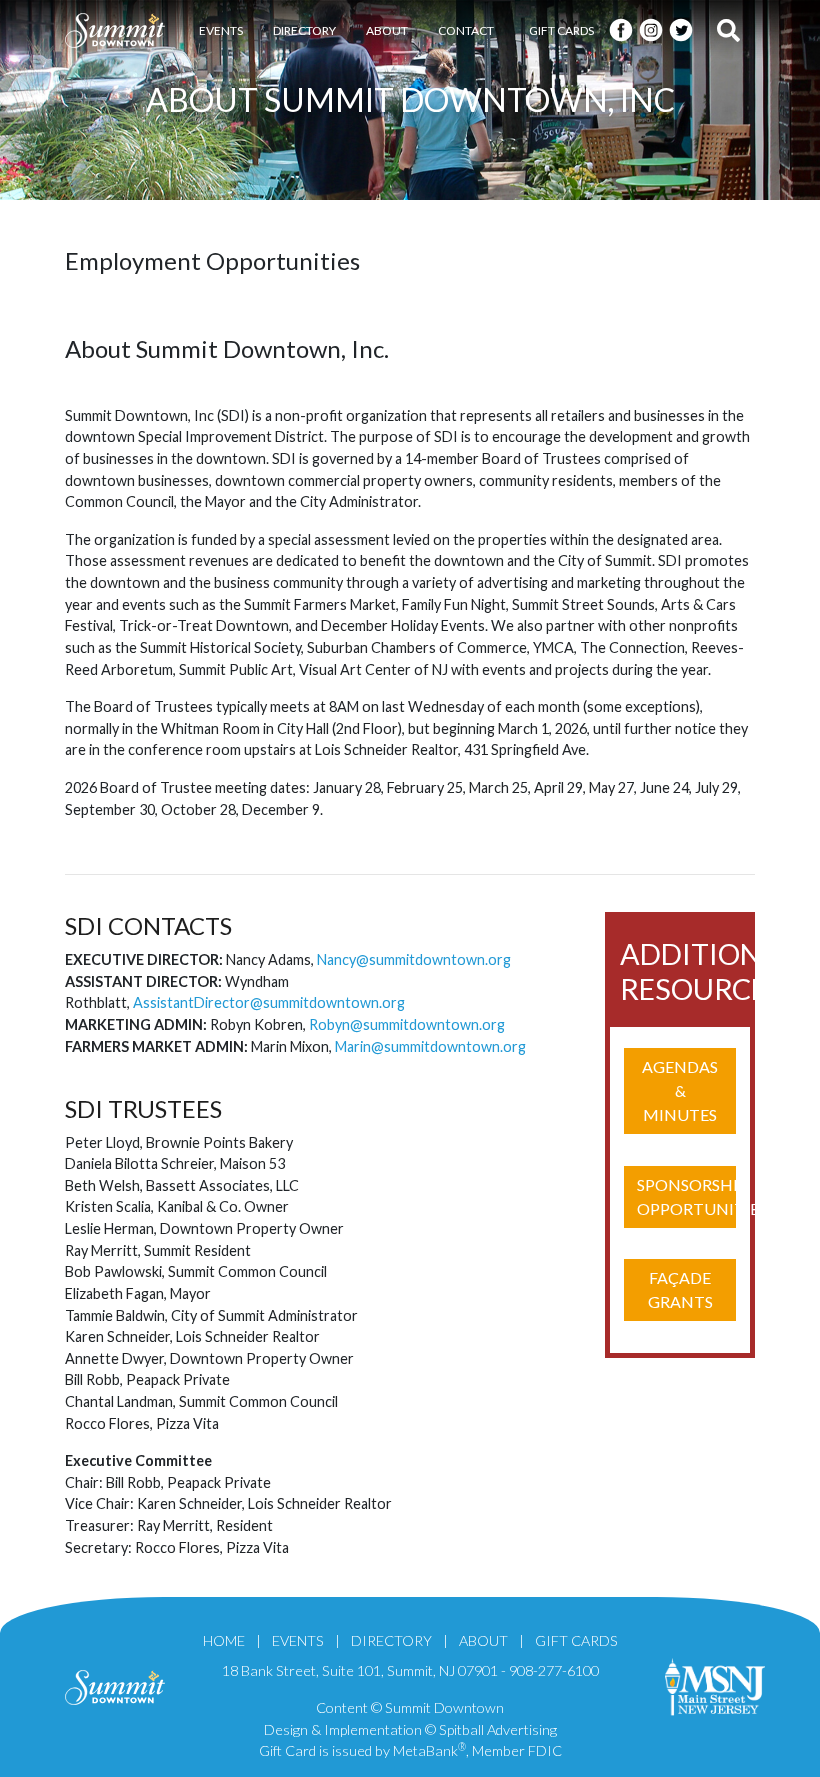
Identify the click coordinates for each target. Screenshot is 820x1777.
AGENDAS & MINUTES (680, 1090)
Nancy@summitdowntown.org (414, 959)
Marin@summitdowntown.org (430, 1046)
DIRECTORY (304, 30)
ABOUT (387, 30)
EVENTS (221, 30)
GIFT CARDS (561, 30)
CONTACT (466, 30)
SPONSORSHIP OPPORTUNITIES (686, 1196)
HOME (224, 1640)
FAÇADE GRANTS (680, 1289)
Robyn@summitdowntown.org (407, 1024)
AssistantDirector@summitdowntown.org (269, 1002)
